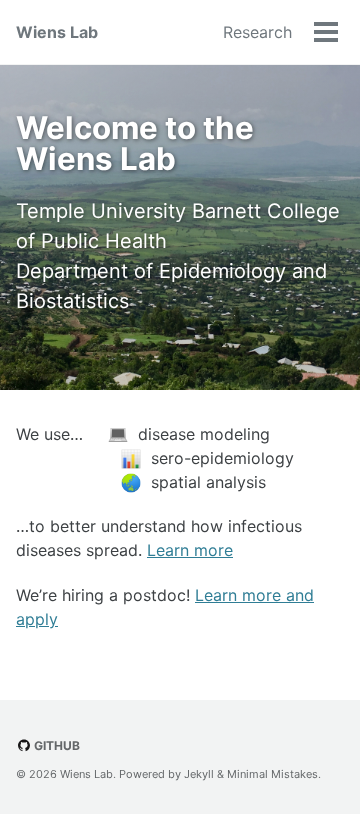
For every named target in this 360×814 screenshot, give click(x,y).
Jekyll (199, 774)
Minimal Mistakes (272, 774)
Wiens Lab (57, 32)
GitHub (55, 745)
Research (257, 32)
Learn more (190, 550)
